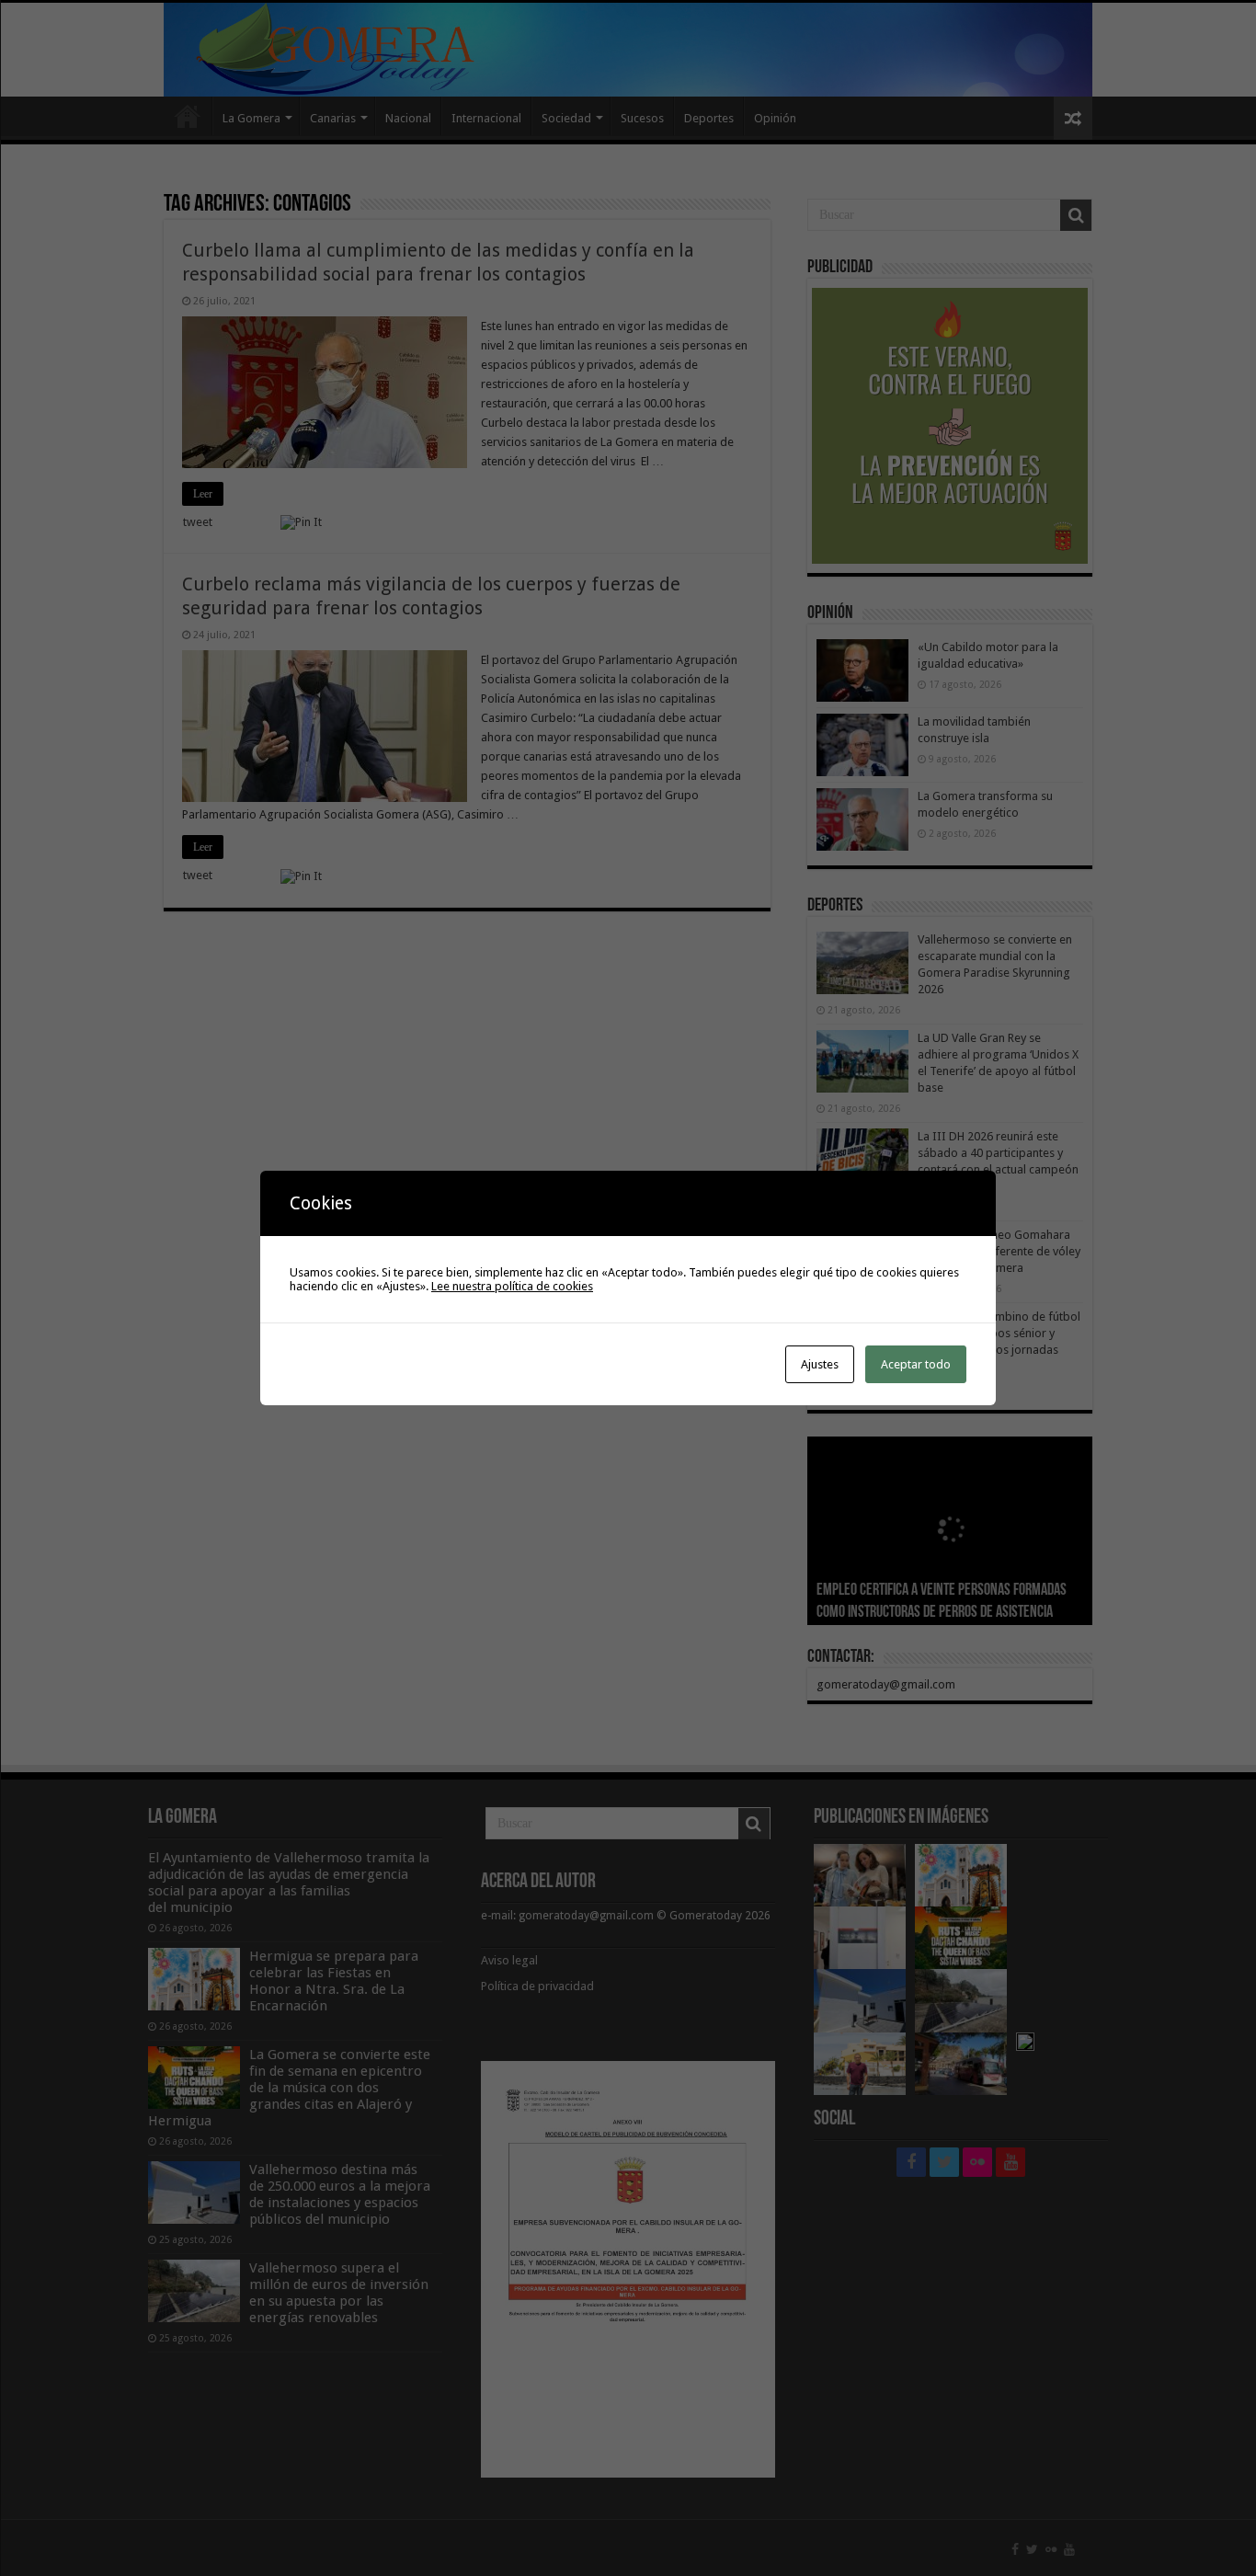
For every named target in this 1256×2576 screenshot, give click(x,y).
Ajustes (820, 1364)
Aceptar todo (916, 1364)
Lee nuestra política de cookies (512, 1286)
